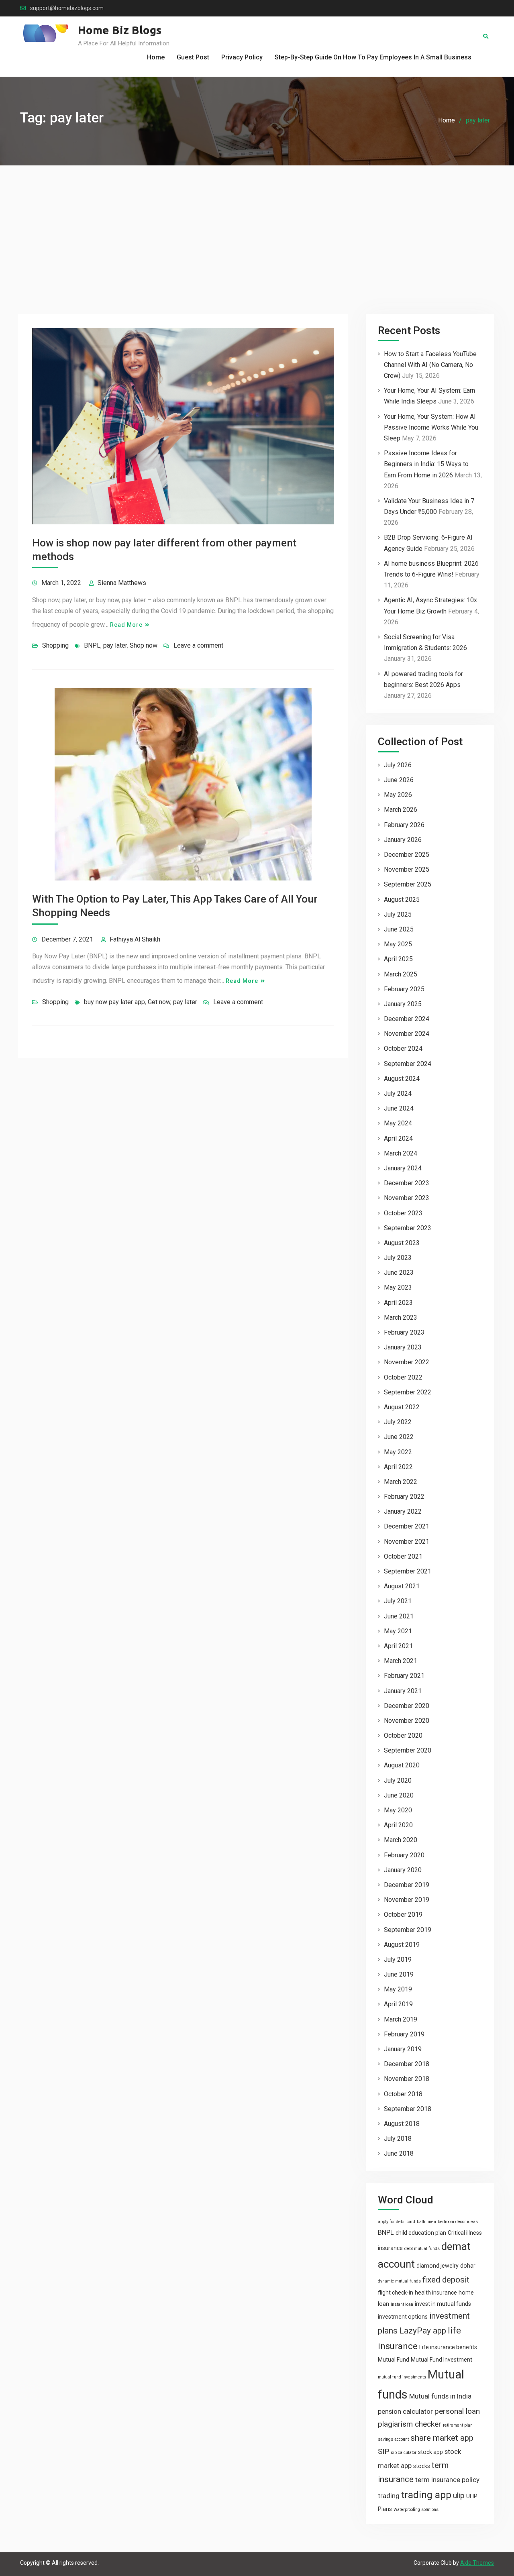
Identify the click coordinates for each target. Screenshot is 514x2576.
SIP (383, 2451)
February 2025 (404, 989)
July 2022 (398, 1422)
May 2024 (398, 1123)
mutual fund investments (402, 2377)
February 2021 (404, 1676)
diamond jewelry (438, 2266)
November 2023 (407, 1198)
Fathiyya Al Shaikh (135, 939)
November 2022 (407, 1362)
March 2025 (401, 974)
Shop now (144, 645)
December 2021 (407, 1526)
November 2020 (407, 1721)
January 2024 (403, 1168)
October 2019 (403, 1915)
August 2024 (402, 1079)
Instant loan (402, 2304)
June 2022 (399, 1437)
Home (156, 57)
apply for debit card (397, 2222)
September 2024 (408, 1064)
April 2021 (398, 1646)
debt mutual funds (422, 2249)
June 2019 (399, 1974)
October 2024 (403, 1049)
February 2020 (404, 1855)
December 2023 (407, 1183)
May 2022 (398, 1452)
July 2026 (398, 765)
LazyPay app (423, 2331)
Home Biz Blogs (120, 30)
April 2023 (398, 1303)
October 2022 (403, 1377)
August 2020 (402, 1765)
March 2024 (401, 1153)
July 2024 (398, 1093)
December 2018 (407, 2064)
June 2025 (399, 929)
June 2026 (399, 780)
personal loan (457, 2411)
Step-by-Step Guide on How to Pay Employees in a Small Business (373, 57)
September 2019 (408, 1930)
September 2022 (408, 1392)
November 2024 (407, 1034)
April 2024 (398, 1138)
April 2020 (398, 1825)
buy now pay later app (114, 1002)
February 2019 (404, 2034)
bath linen (426, 2222)
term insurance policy (447, 2480)
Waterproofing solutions (416, 2510)
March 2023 (401, 1318)
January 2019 (403, 2049)
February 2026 (404, 825)
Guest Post (193, 57)
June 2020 (399, 1795)
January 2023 (403, 1347)
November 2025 (407, 869)
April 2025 (398, 959)
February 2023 (404, 1332)
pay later (115, 645)
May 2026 (398, 795)
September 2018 (408, 2109)
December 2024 (407, 1019)
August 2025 (402, 900)
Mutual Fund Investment (442, 2360)
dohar (468, 2266)
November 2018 (407, 2079)
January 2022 (403, 1511)
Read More (126, 625)
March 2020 (401, 1840)
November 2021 (407, 1542)
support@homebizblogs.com (67, 8)
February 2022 (404, 1497)
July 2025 (398, 914)
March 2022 (401, 1482)
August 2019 (402, 1945)
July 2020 (398, 1780)
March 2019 (401, 2019)
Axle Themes (477, 2563)
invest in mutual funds (443, 2304)
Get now (159, 1002)
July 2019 (398, 1960)
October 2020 (403, 1735)
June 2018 (399, 2153)
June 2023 (399, 1273)
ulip (459, 2495)
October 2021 (403, 1556)
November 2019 (407, 1900)
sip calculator (404, 2453)
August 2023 (402, 1243)
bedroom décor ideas (458, 2222)
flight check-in (396, 2293)
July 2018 (398, 2139)
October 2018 (403, 2094)
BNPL (92, 645)
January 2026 (403, 840)
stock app (430, 2452)
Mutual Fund (394, 2360)
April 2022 (398, 1467)
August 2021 (402, 1586)
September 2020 (408, 1750)
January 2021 (403, 1691)
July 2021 (398, 1601)
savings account (393, 2439)
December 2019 (407, 1885)
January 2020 (403, 1870)
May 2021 (398, 1631)
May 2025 (398, 944)
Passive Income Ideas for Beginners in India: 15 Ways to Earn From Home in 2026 (426, 464)
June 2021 (399, 1616)
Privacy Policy (242, 57)
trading (389, 2496)
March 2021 (401, 1661)
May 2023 (398, 1287)
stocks (422, 2466)
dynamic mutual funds (399, 2281)
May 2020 (398, 1810)
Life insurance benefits (448, 2347)
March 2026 (401, 810)
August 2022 (402, 1407)
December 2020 (407, 1706)
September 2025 (408, 884)
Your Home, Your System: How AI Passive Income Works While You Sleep (431, 427)
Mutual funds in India (440, 2396)
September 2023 (408, 1228)
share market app (442, 2438)
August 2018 (402, 2124)
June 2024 (399, 1108)
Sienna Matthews (122, 583)
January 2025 (403, 1004)
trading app (426, 2495)
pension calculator (405, 2411)
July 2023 (398, 1258)
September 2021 (408, 1571)
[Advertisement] (257, 226)
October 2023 (403, 1213)
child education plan (421, 2233)
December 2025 (407, 855)
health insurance (436, 2293)
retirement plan (458, 2425)
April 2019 (398, 2004)
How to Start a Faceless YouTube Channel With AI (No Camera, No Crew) (430, 365)
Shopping (55, 645)
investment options (403, 2317)
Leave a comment (198, 645)
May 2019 (398, 1989)
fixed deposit (446, 2280)
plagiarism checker (410, 2424)
